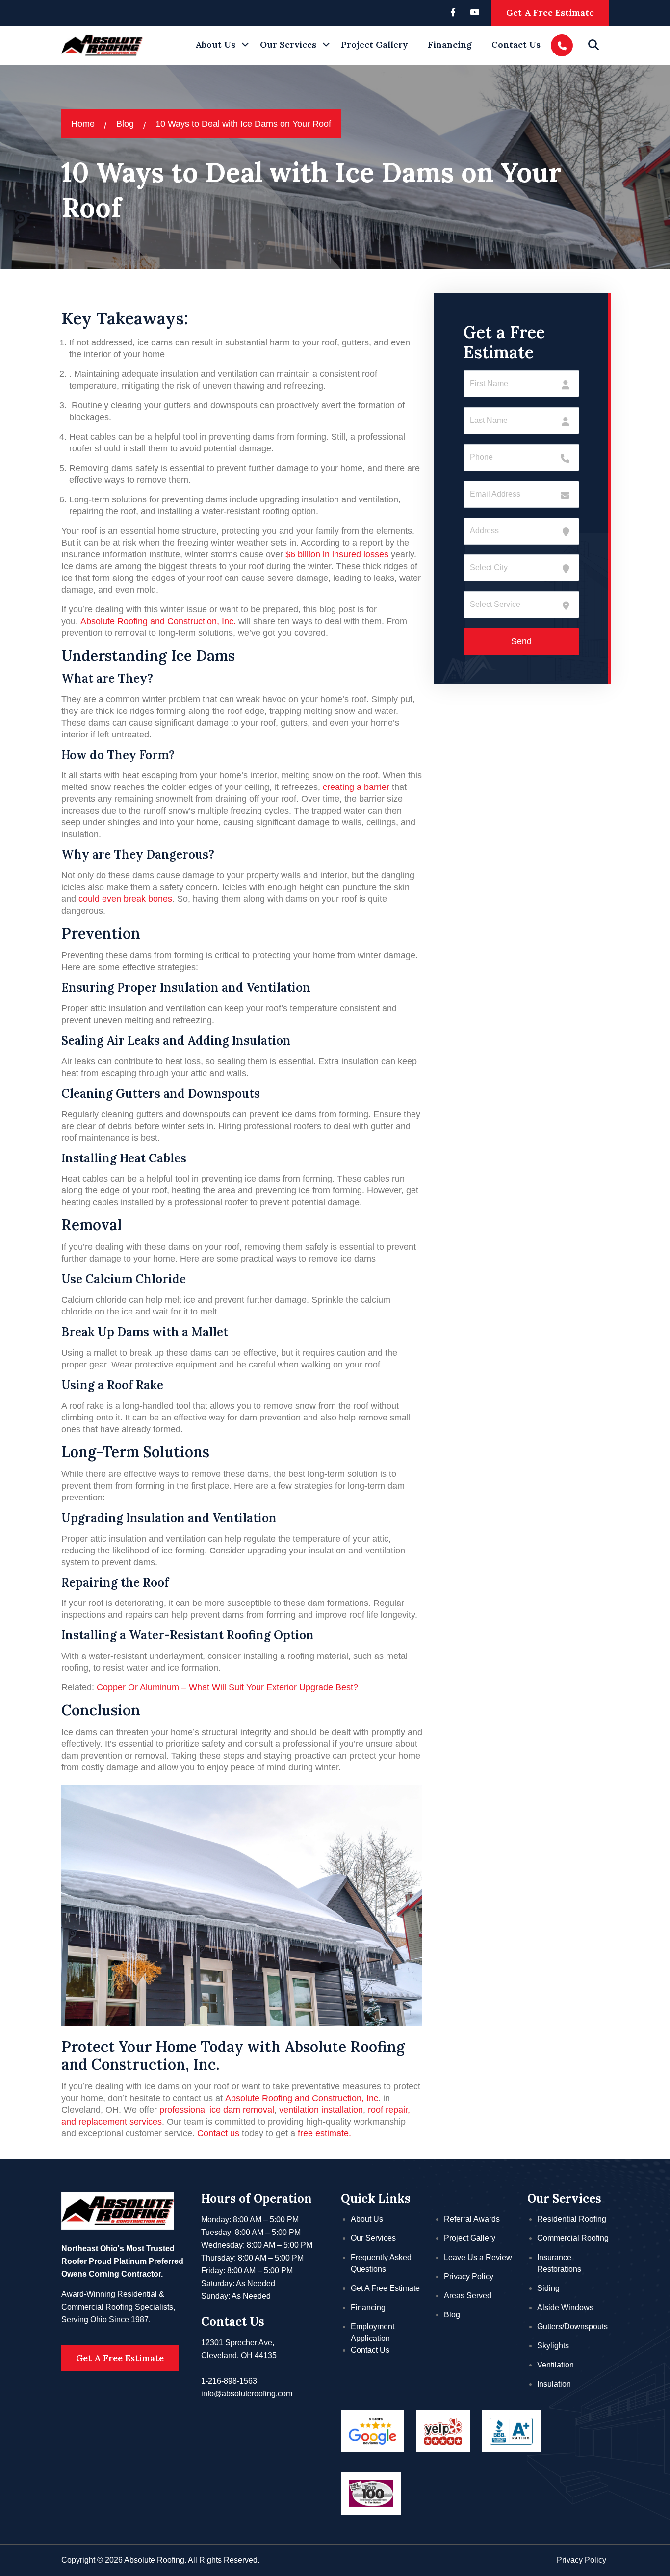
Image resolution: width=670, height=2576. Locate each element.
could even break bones (125, 899)
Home (83, 124)
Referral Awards (472, 2219)
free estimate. (324, 2133)
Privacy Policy (469, 2276)
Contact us (218, 2133)
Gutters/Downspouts (572, 2326)
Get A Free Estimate (550, 13)
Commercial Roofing (573, 2238)
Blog (125, 124)
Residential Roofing (572, 2219)
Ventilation (555, 2365)
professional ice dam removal (217, 2110)
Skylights (553, 2346)
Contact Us (516, 44)
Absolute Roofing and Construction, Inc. (158, 621)
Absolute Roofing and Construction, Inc (302, 2098)
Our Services (288, 44)
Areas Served (468, 2296)
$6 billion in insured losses (337, 554)
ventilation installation (321, 2110)
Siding (548, 2288)
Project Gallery (374, 44)
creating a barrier (356, 787)
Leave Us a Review (478, 2257)
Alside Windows (565, 2307)
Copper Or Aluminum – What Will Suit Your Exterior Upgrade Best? (227, 1687)
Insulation (554, 2384)
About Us (215, 44)
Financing (450, 44)
